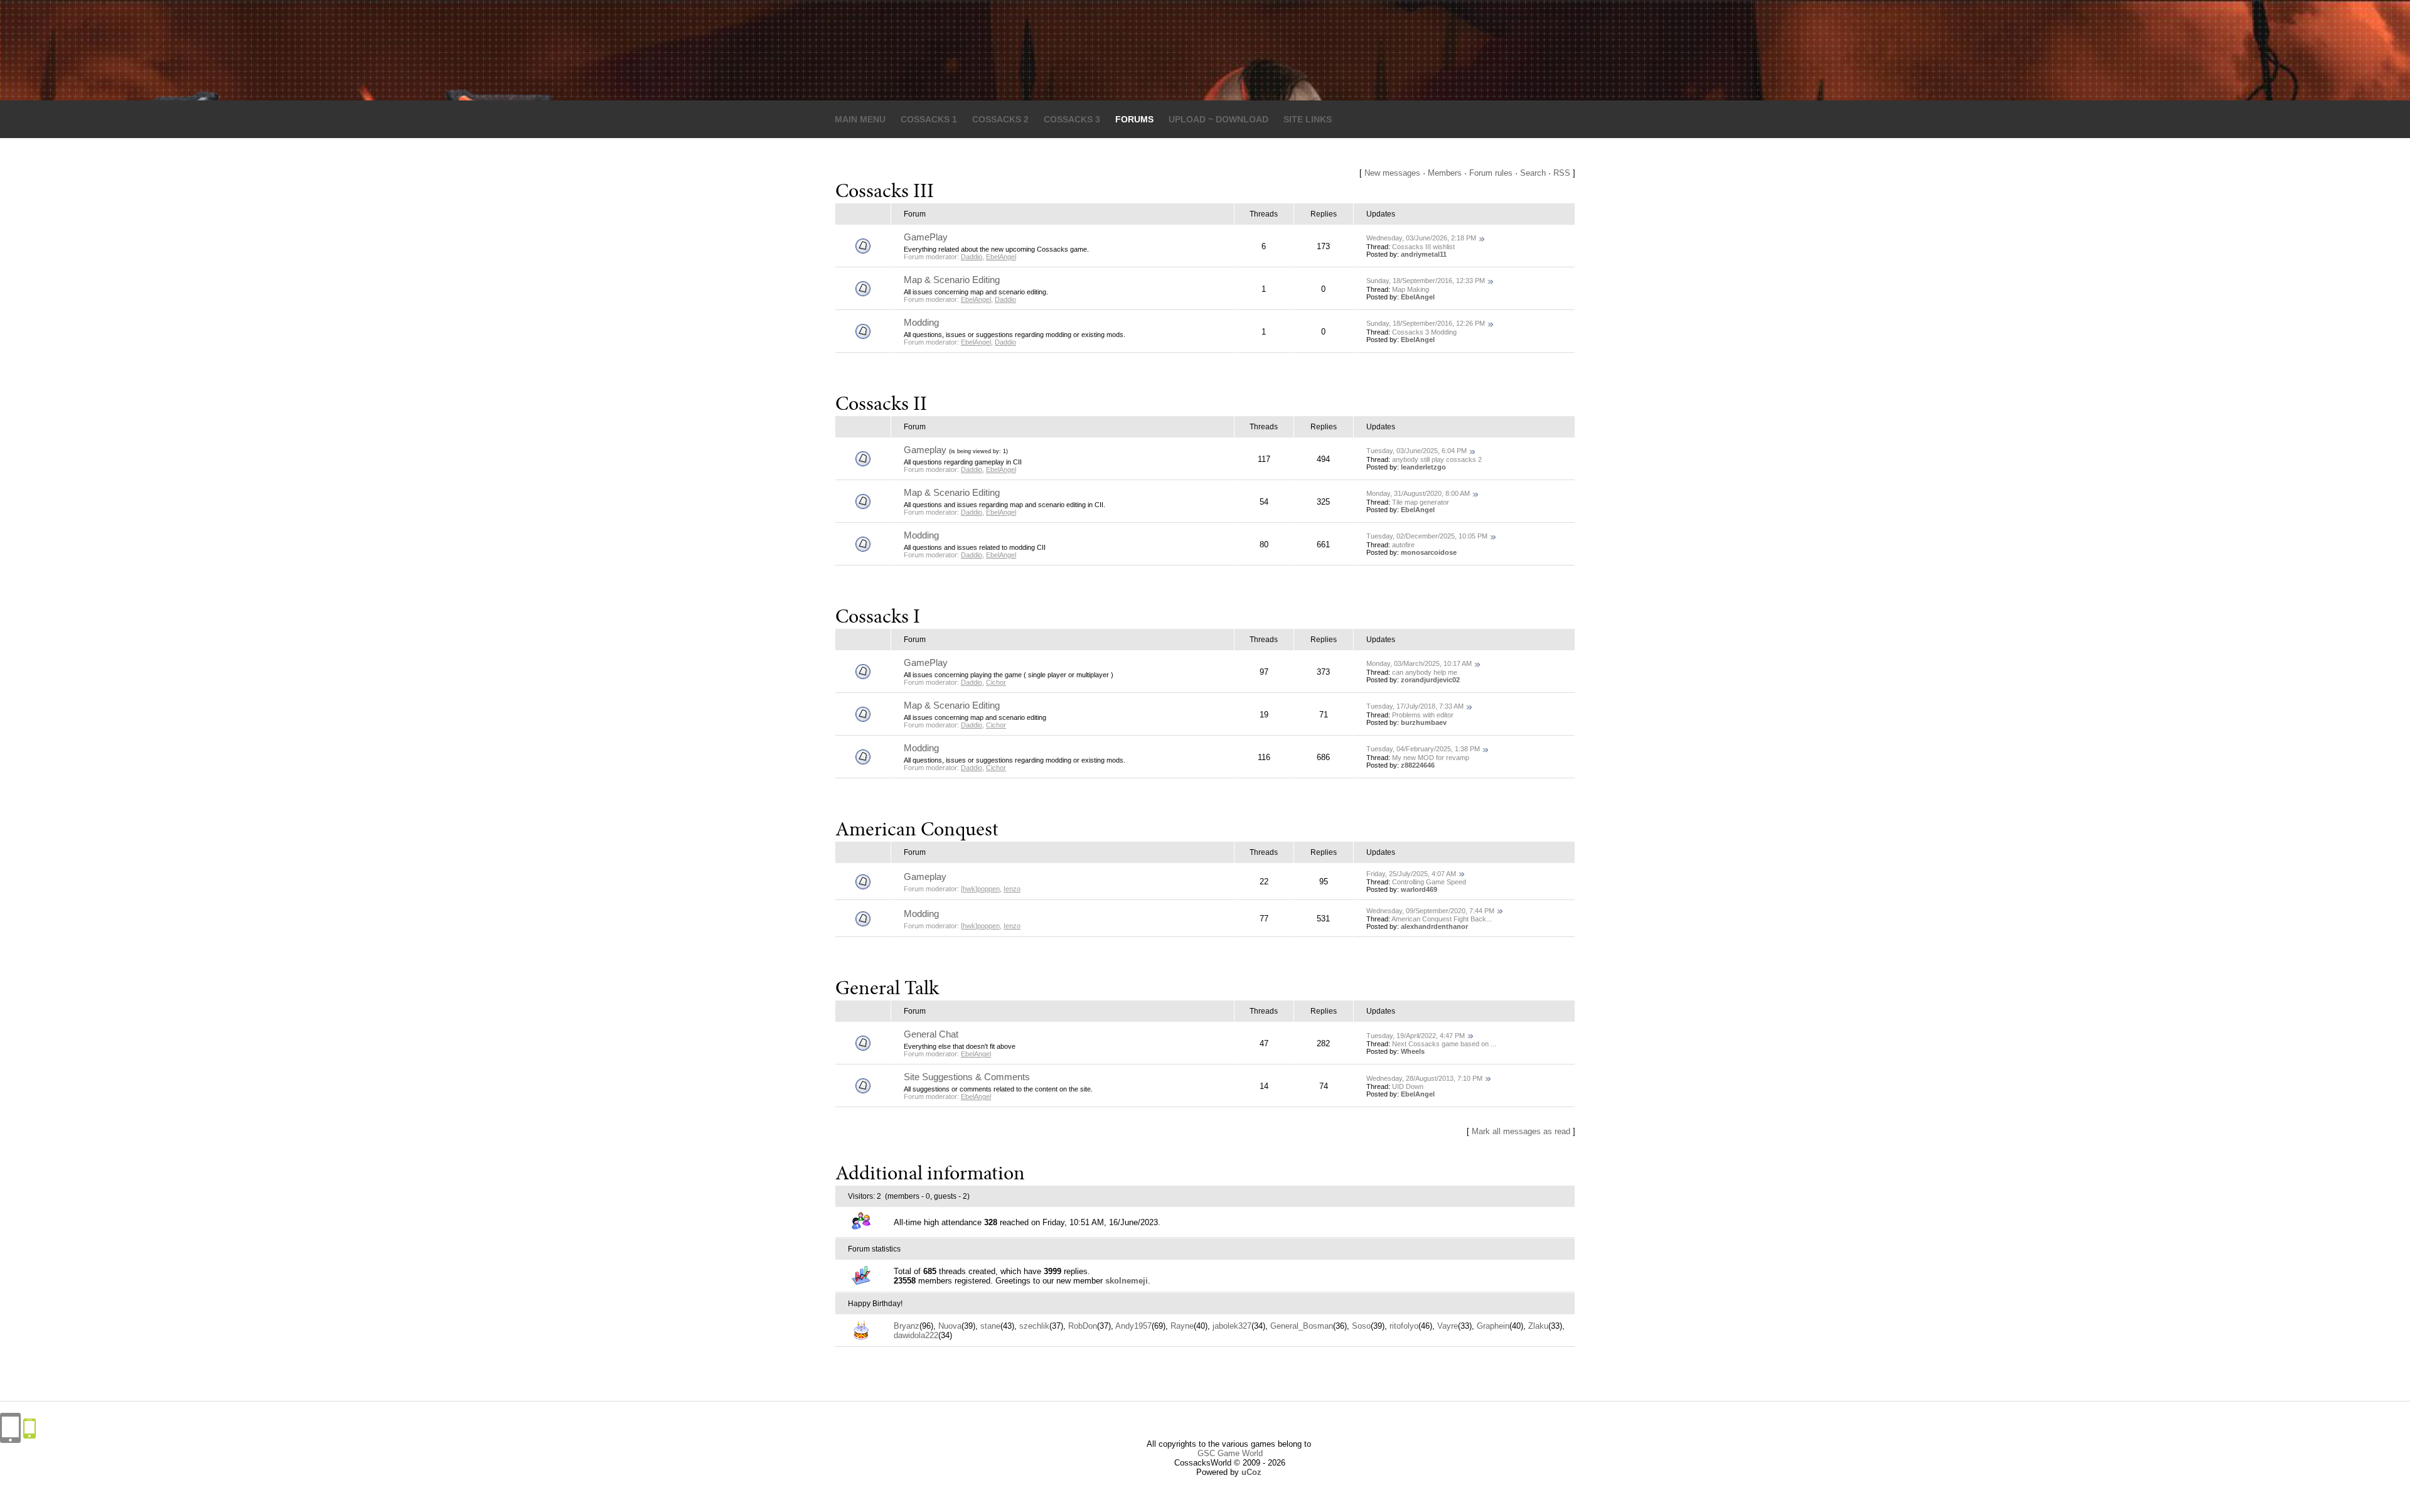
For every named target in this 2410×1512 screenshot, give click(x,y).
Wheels (1413, 1051)
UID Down (1408, 1086)
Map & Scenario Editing (952, 280)
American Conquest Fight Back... (1442, 919)
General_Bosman (1302, 1326)
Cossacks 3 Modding (1424, 332)
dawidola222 (916, 1335)
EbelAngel (1001, 257)
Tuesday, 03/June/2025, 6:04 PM (1417, 451)
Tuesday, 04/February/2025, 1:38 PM (1423, 749)
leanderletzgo (1423, 467)
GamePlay (926, 237)
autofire (1403, 545)
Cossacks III (885, 193)
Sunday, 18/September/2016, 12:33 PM (1426, 281)
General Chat (931, 1034)
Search (1533, 173)
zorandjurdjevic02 (1430, 680)
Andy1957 (1133, 1326)
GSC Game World (1230, 1453)
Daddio (972, 257)
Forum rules (1491, 173)
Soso (1361, 1326)
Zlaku (1538, 1326)
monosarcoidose (1429, 552)
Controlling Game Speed (1429, 882)
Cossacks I (878, 618)
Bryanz (907, 1326)
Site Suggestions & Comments (967, 1077)
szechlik (1034, 1326)
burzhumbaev (1424, 722)
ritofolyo (1404, 1326)
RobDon (1083, 1326)
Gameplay (925, 450)
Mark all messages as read (1521, 1131)
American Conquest (917, 831)
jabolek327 (1232, 1326)
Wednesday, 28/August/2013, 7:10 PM (1424, 1078)
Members (1445, 173)
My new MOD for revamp (1431, 758)
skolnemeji (1127, 1281)
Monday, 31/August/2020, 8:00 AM (1418, 493)
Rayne (1182, 1326)
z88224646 (1418, 765)
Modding (921, 322)
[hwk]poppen (980, 889)
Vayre (1448, 1326)
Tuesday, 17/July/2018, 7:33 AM (1415, 706)
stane (990, 1326)
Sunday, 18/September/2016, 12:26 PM (1426, 323)
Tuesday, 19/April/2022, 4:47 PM (1416, 1036)
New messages (1392, 173)
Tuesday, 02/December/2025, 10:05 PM (1427, 536)
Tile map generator (1421, 502)
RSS (1562, 173)
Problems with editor (1423, 715)
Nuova (950, 1326)
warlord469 (1419, 889)
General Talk (887, 990)
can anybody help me (1425, 672)
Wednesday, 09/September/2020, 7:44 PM (1430, 911)
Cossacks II (881, 405)
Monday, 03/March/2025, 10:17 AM (1419, 663)
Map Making (1411, 289)
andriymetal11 (1424, 254)
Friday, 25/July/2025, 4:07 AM (1411, 874)
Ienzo (1012, 889)
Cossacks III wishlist (1423, 247)
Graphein (1493, 1326)
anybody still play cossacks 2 (1437, 459)
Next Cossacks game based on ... (1444, 1044)
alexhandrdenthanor (1434, 926)
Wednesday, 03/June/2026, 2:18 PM (1421, 238)
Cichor (996, 682)
